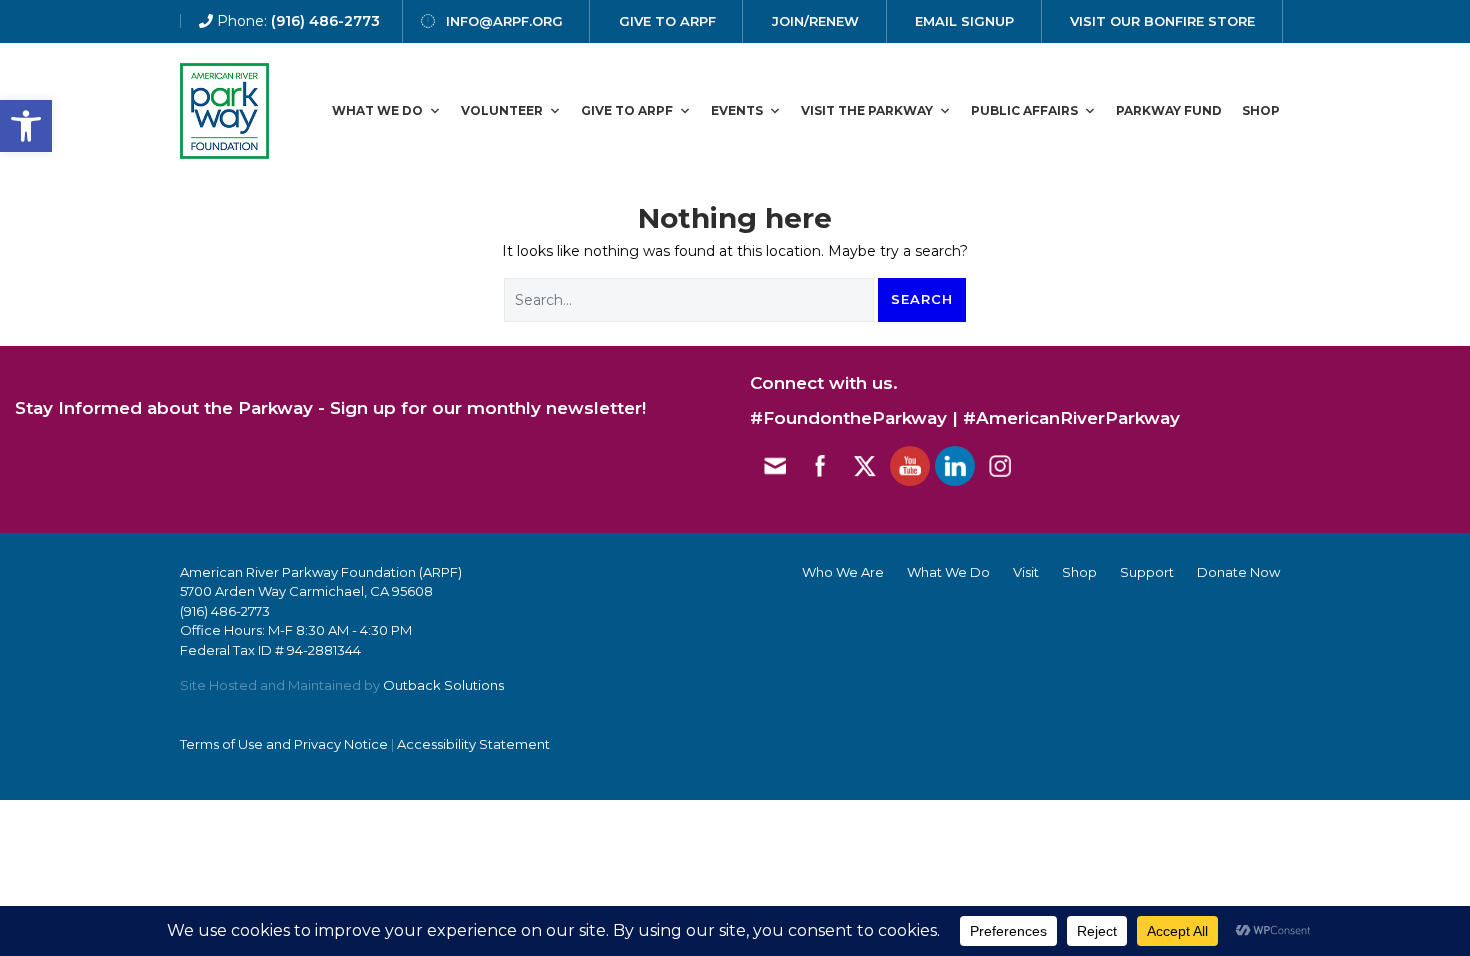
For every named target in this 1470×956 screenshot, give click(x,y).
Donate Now (1238, 572)
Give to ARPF (627, 110)
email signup (964, 21)
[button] (26, 126)
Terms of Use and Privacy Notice (284, 744)
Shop (1261, 110)
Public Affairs (1024, 110)
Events (737, 110)
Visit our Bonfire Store (1162, 21)
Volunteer (502, 110)
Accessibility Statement (473, 744)
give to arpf (667, 21)
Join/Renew (815, 21)
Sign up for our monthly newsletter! (488, 408)
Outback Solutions (443, 685)
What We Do (377, 110)
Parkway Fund (1169, 110)
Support (1147, 572)
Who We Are (843, 572)
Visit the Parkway (867, 110)
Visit (1026, 572)
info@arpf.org (504, 21)
